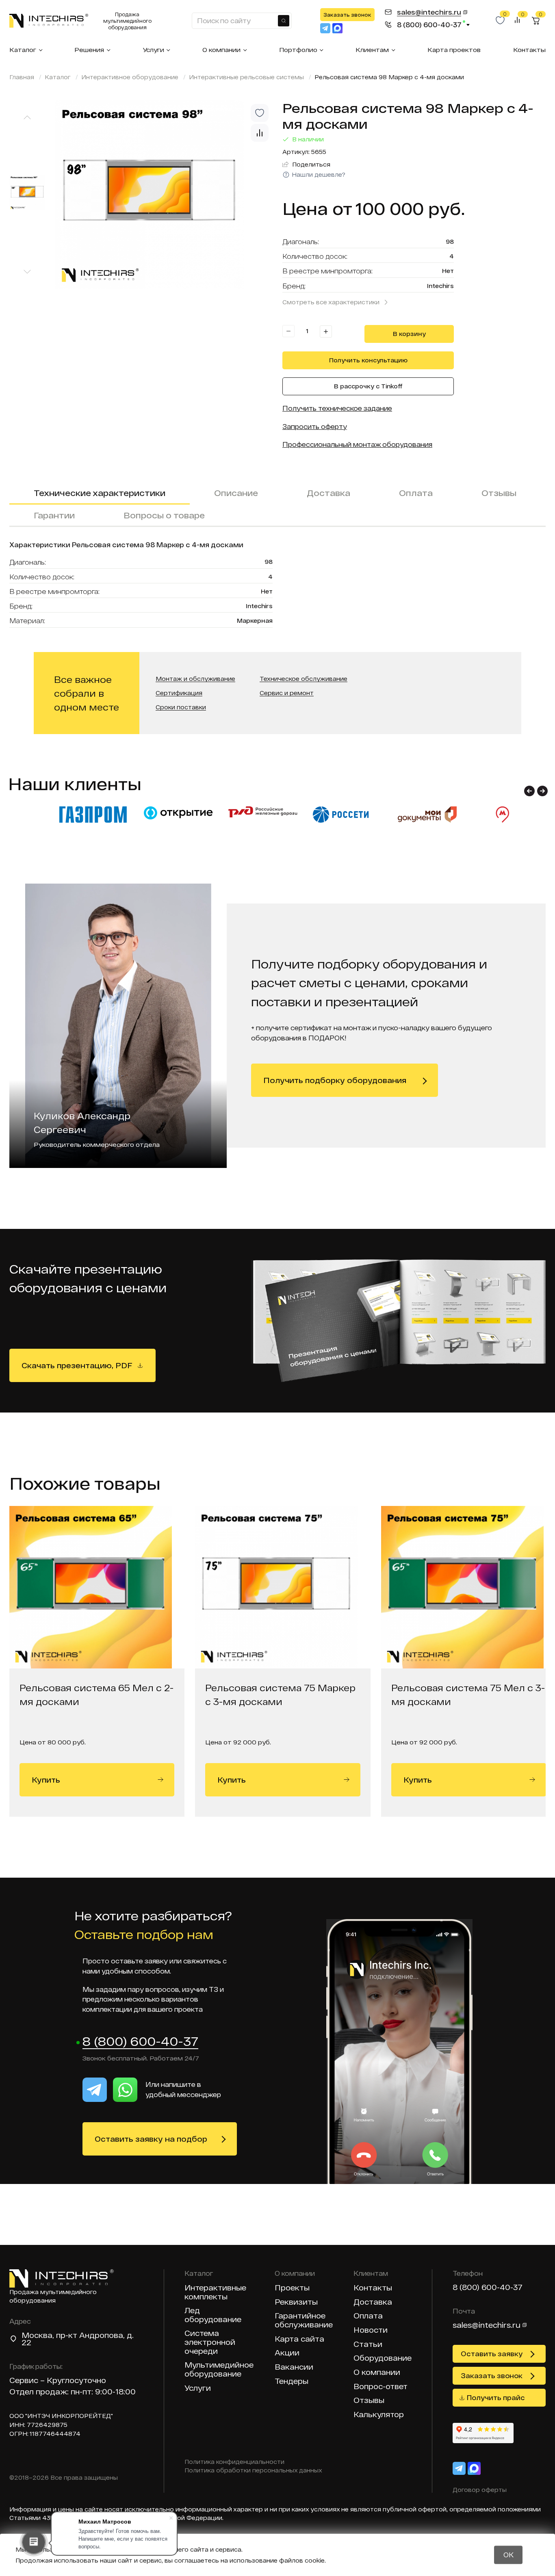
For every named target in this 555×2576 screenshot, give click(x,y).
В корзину (409, 334)
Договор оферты (480, 2490)
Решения (89, 50)
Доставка (328, 493)
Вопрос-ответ (380, 2386)
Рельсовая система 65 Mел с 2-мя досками (96, 1694)
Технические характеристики (100, 493)
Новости (371, 2330)
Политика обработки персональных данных (253, 2470)
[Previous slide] (27, 117)
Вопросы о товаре (164, 515)
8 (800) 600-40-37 (140, 2042)
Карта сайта (299, 2339)
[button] (529, 791)
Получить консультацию (368, 360)
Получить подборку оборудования (335, 1080)
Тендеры (292, 2381)
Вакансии (294, 2367)
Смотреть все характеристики (331, 302)
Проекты (292, 2288)
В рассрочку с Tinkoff (368, 386)
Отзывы (499, 493)
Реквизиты (296, 2302)
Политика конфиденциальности (234, 2462)
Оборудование (383, 2358)
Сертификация (179, 693)
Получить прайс (496, 2397)
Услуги (153, 50)
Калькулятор (379, 2415)
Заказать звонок (347, 15)
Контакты (529, 50)
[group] (164, 194)
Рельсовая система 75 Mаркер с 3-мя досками (280, 1694)
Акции (287, 2353)
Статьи (368, 2344)
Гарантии (54, 515)
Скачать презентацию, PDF (77, 1365)
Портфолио (298, 50)
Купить (46, 1780)
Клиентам (372, 50)
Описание (236, 493)
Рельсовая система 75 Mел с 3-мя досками (468, 1694)
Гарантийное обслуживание (304, 2320)
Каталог (23, 50)
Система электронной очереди (210, 2342)
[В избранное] (260, 113)
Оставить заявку (492, 2354)
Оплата (416, 493)
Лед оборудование (213, 2315)
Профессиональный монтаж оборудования (357, 444)
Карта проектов (454, 50)
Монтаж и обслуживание (195, 679)
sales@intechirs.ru (487, 2325)
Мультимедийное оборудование (219, 2369)
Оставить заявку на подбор (151, 2139)
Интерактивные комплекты (215, 2292)
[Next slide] (27, 272)
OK (508, 2555)
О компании (221, 50)
